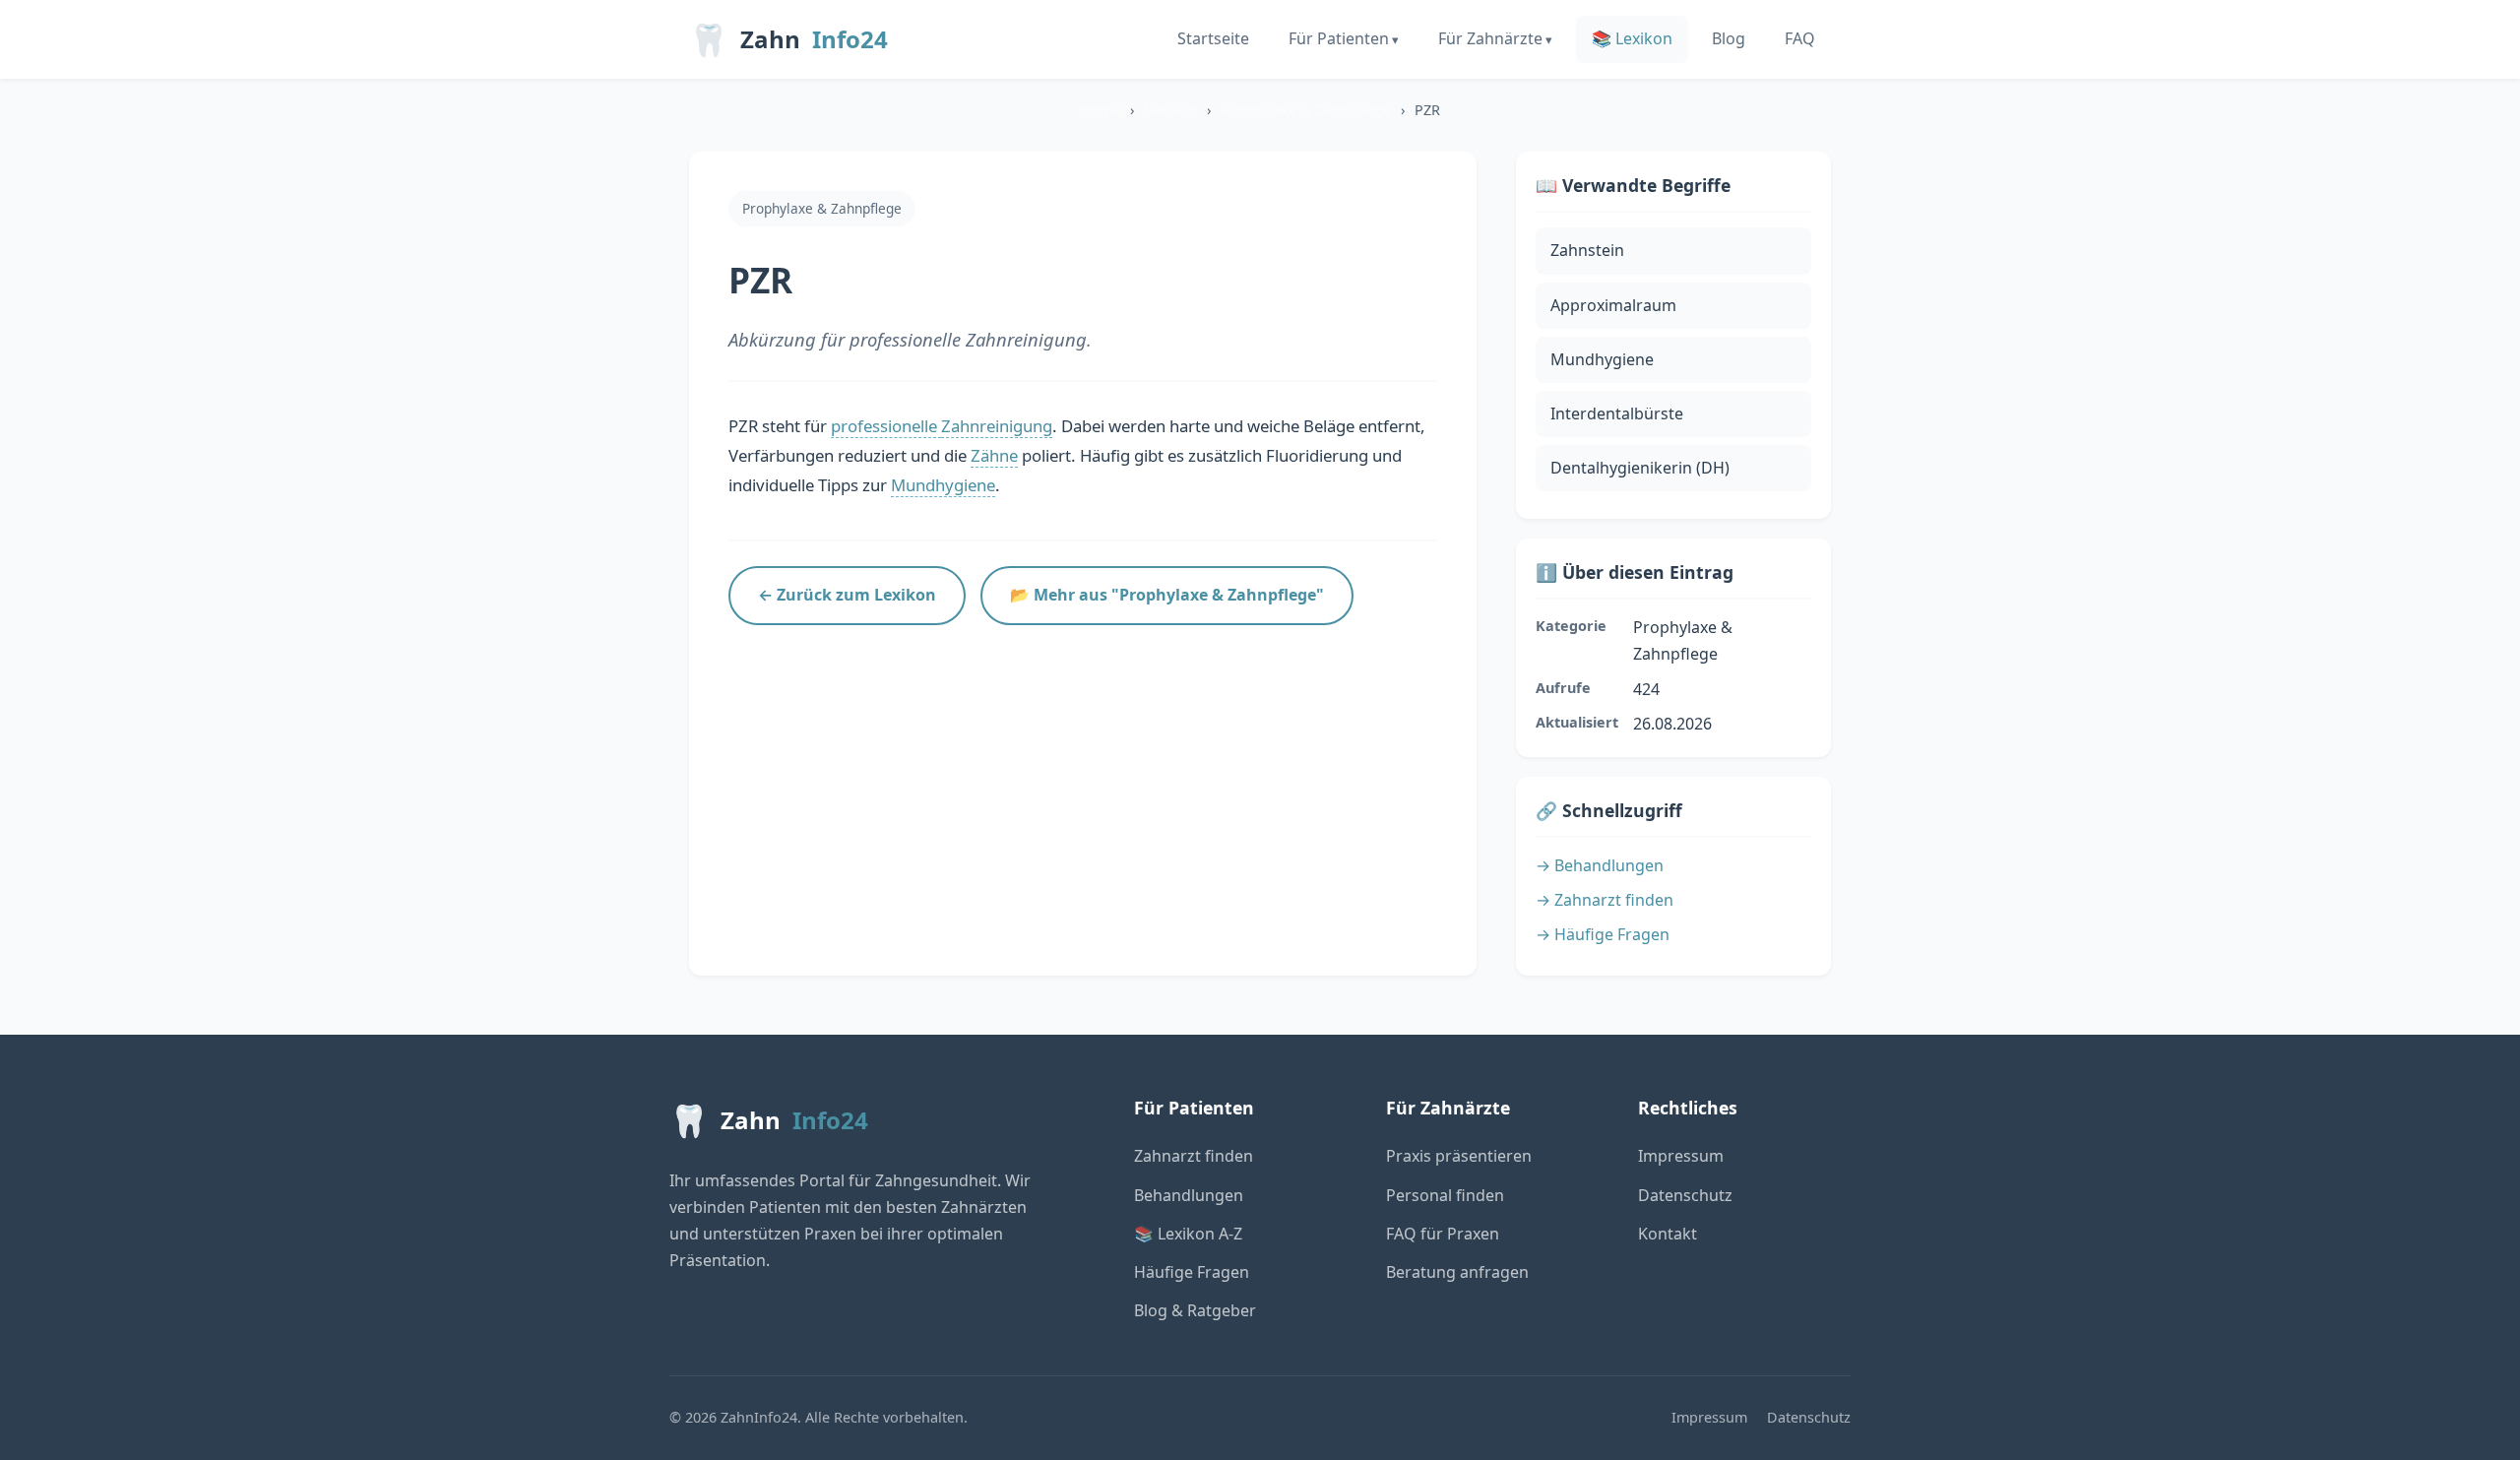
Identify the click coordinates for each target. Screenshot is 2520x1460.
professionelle (886, 426)
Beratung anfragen (1457, 1272)
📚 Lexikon (1632, 38)
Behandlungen (1189, 1195)
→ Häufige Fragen (1603, 934)
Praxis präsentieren (1459, 1156)
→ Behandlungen (1600, 865)
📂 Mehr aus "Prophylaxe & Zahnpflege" (1167, 595)
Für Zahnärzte (1490, 38)
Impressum (1681, 1156)
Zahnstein (1587, 250)
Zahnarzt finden (1194, 1156)
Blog (1729, 38)
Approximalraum (1613, 305)
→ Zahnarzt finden (1605, 900)
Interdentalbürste (1617, 413)
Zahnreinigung (997, 426)
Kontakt (1668, 1234)
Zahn (788, 39)
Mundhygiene (943, 485)
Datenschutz (1685, 1195)
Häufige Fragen (1192, 1272)
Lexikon (1170, 110)
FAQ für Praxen (1443, 1234)
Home (1100, 110)
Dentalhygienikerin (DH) (1640, 468)
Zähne (994, 455)
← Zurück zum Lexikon (847, 595)
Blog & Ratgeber (1195, 1310)
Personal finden (1445, 1195)
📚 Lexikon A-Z (1188, 1234)
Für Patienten (1339, 38)
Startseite (1213, 38)
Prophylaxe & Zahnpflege (1306, 110)
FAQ (1800, 38)
